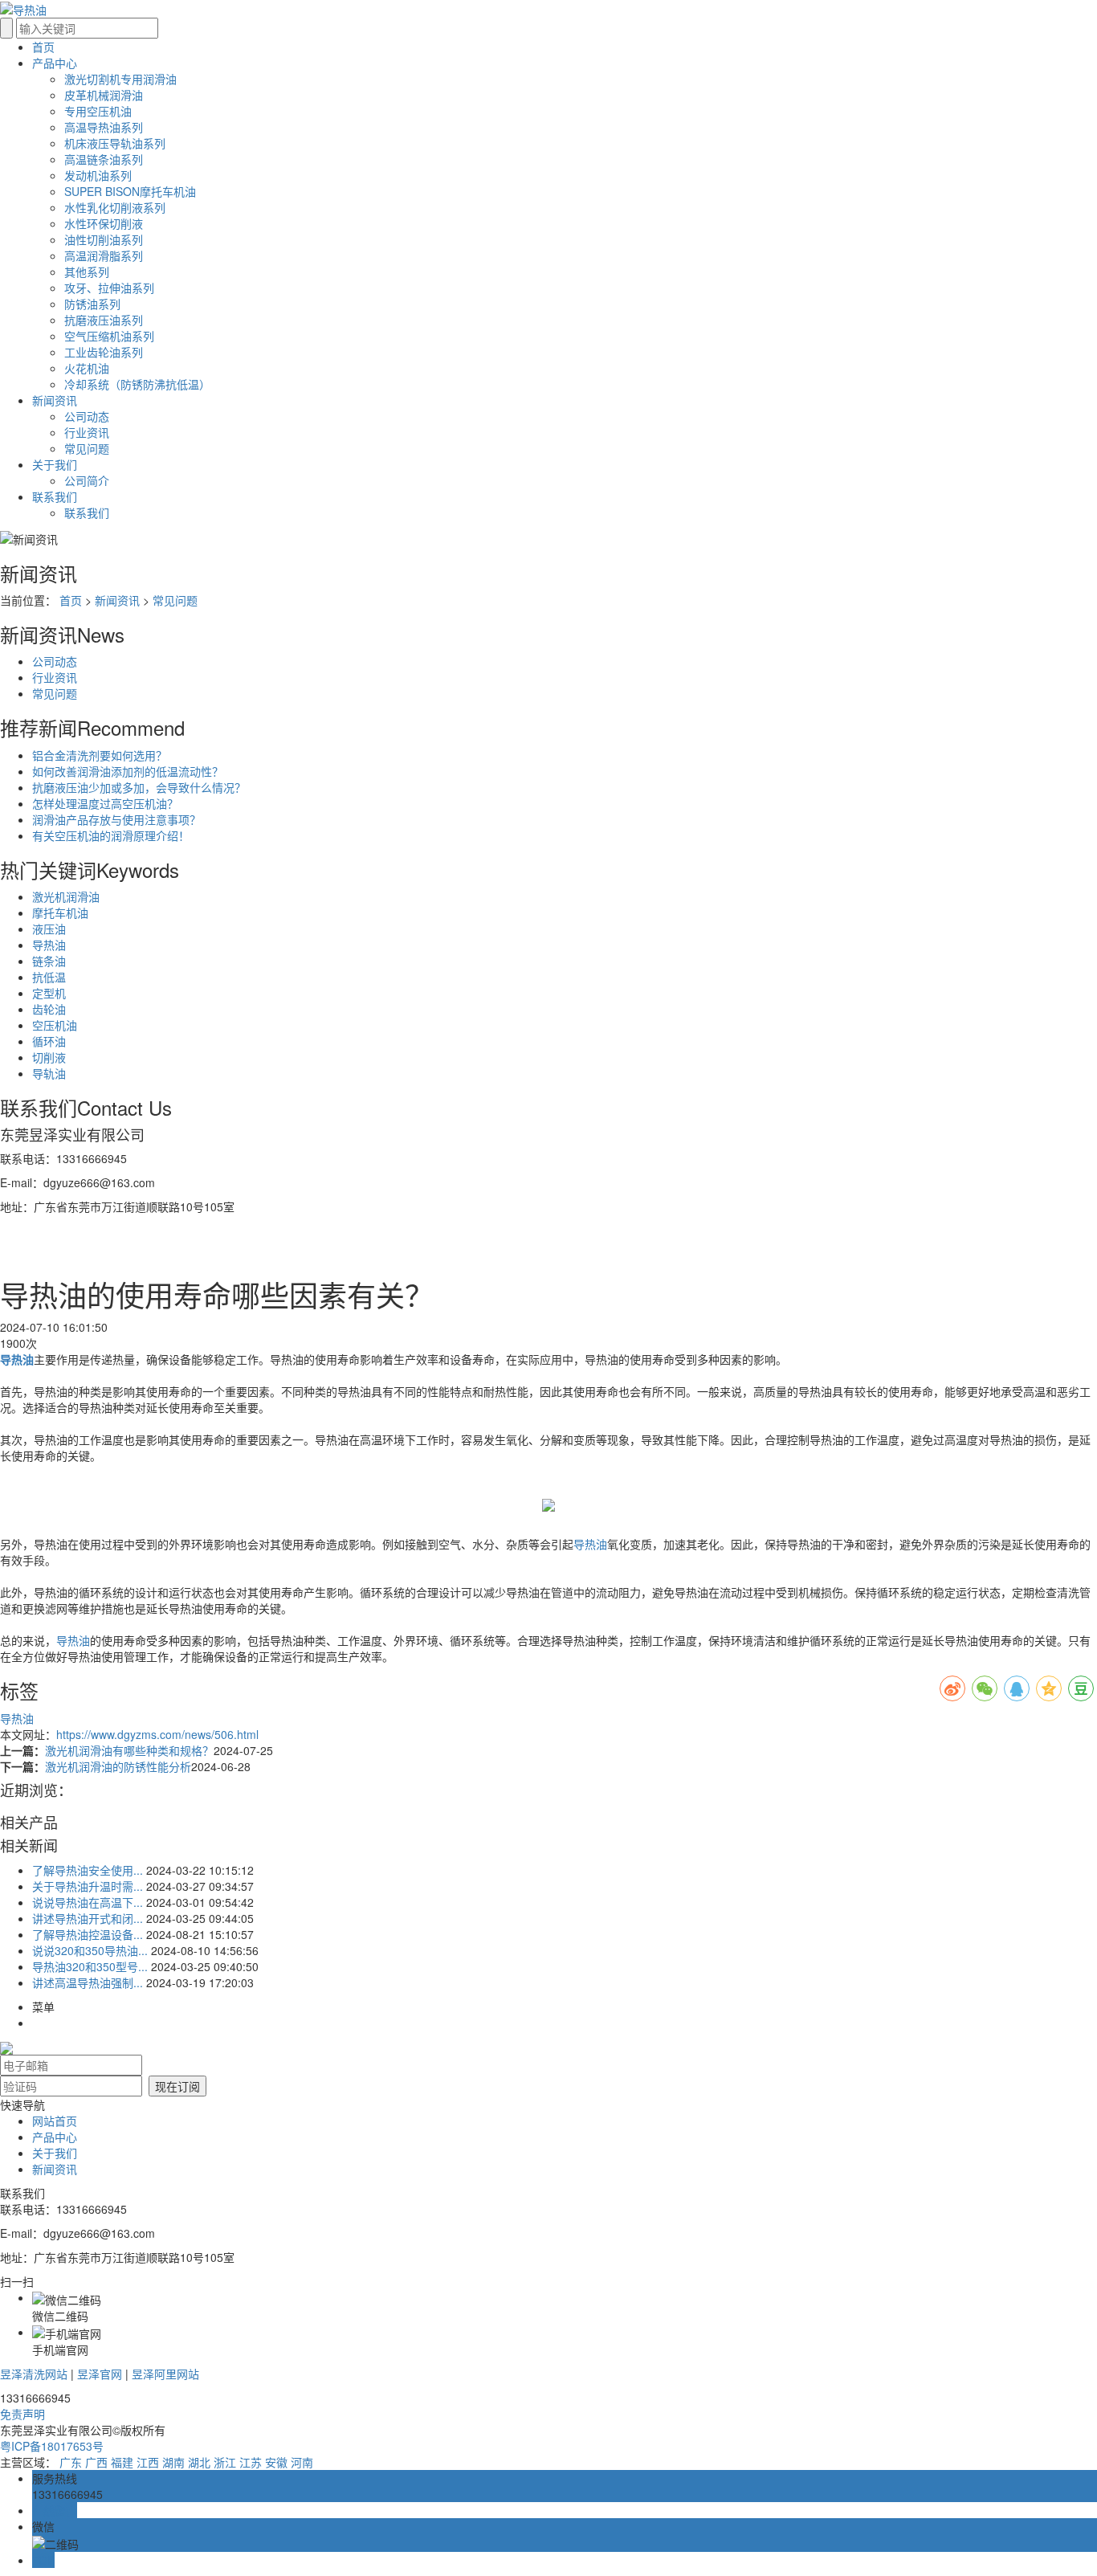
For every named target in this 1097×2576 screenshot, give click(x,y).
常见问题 (87, 448)
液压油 (49, 929)
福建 (122, 2462)
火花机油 (87, 368)
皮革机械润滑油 (104, 95)
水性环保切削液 (104, 223)
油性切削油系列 (104, 239)
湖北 (199, 2462)
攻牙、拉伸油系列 (109, 288)
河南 (302, 2462)
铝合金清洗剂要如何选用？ (100, 755)
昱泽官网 (100, 2374)
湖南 (173, 2462)
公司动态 (87, 416)
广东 (71, 2462)
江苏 (251, 2462)
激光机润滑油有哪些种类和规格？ (129, 1750)
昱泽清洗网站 (34, 2374)
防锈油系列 (92, 304)
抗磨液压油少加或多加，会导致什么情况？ (139, 787)
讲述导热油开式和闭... (88, 1918)
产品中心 (55, 2137)
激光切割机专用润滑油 (120, 79)
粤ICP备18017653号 (52, 2446)
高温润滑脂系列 (104, 255)
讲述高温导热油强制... (88, 1982)
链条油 (49, 961)
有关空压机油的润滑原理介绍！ (111, 835)
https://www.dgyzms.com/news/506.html (157, 1734)
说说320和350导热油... (90, 1950)
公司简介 (87, 480)
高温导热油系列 (104, 127)
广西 (96, 2462)
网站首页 (55, 2121)
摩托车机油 (60, 912)
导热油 (49, 945)
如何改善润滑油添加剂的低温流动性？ (128, 771)
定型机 (49, 993)
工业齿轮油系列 (104, 352)
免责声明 (22, 2414)
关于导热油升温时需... (88, 1886)
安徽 (276, 2462)
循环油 (49, 1041)
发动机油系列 (98, 175)
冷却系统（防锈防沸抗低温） (137, 384)
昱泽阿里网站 (165, 2374)
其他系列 (87, 271)
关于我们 (55, 2153)
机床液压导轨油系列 (115, 143)
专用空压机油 (98, 111)
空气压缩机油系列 (109, 336)
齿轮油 (49, 1009)
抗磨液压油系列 (104, 320)
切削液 (49, 1057)
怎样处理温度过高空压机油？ (105, 803)
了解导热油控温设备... (88, 1934)
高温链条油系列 (104, 159)
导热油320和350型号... (90, 1966)
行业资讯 (87, 432)
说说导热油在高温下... (88, 1902)
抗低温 (49, 977)
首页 (71, 600)
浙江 (225, 2462)
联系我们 (87, 512)
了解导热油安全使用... (88, 1870)
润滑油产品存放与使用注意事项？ (116, 819)
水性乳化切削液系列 (115, 207)
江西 (148, 2462)
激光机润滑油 (66, 896)
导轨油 (49, 1073)
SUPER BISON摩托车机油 (130, 191)
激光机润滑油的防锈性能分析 (118, 1766)
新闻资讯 (117, 600)
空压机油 (55, 1025)
